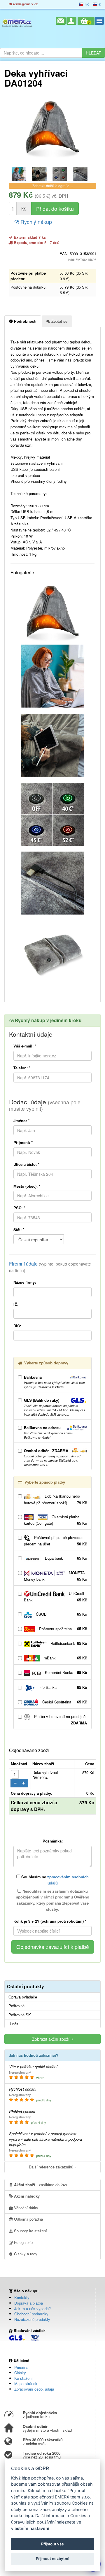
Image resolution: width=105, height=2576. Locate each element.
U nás (13, 2024)
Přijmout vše (52, 2544)
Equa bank (65, 1558)
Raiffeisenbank (68, 1643)
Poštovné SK (20, 2015)
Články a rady (25, 2254)
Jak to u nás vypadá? (33, 2309)
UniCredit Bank (55, 1597)
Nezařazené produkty (32, 2319)
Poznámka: (53, 1841)
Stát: (19, 1230)
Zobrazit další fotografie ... (53, 186)
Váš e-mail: (25, 1046)
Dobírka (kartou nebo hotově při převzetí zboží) (55, 1499)
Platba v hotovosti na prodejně (60, 1720)
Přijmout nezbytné (53, 2559)
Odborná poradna (28, 2219)
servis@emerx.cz (25, 4)
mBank (65, 1658)
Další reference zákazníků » (53, 2167)
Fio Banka (63, 1687)
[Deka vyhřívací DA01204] (52, 129)
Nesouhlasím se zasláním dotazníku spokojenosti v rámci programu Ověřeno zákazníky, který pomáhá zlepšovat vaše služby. (53, 1900)
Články (20, 2373)
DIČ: (17, 1326)
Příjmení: (23, 1142)
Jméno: (21, 1121)
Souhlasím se (54, 1880)
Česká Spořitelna (64, 1702)
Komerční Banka (65, 1672)
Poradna (21, 2367)
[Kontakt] (61, 21)
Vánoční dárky (26, 2208)
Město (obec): (27, 1186)
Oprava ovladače (23, 1997)
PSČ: (19, 1208)
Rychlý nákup (35, 222)
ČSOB (61, 1614)
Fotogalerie (23, 2242)
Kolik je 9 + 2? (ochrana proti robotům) (50, 1921)
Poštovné (16, 2006)
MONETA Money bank (55, 1576)
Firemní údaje (50, 1267)
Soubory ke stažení (30, 2231)
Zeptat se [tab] (59, 321)
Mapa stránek (26, 2383)
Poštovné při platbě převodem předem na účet (55, 1541)
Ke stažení (23, 2378)
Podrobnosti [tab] (25, 321)
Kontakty (22, 2297)
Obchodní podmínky (31, 2314)
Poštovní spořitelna (62, 1629)
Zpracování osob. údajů (34, 2389)
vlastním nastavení (30, 2528)
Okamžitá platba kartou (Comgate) (55, 1520)
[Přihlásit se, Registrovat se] (71, 21)
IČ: (16, 1304)
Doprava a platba (29, 2303)
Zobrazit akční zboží (52, 2039)
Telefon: (22, 1068)
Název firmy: (25, 1282)
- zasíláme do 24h (40, 2185)
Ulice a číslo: (26, 1164)
